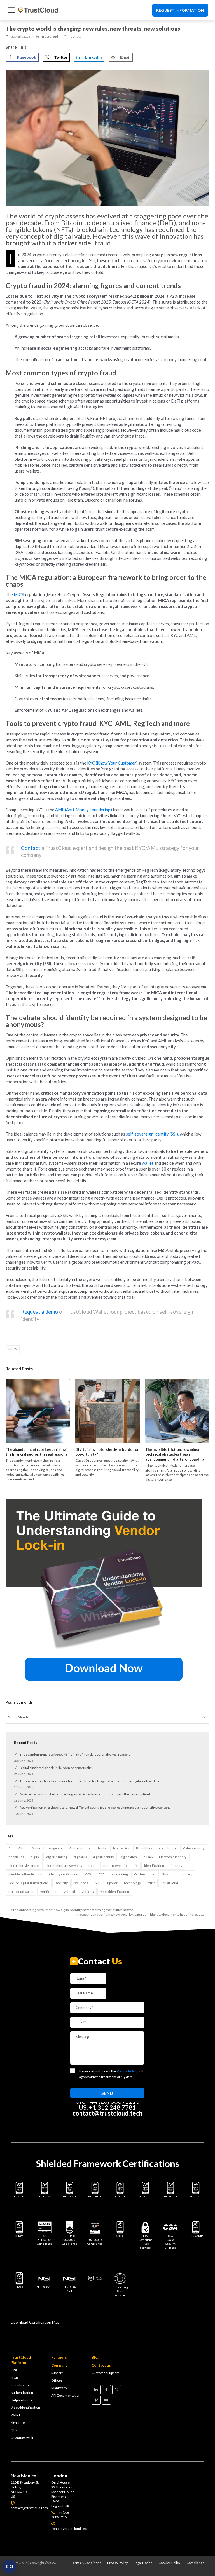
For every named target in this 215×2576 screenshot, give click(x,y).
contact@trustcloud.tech (107, 2113)
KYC (101, 1874)
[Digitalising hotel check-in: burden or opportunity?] (107, 1411)
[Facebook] (106, 2390)
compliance (168, 1848)
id (136, 1866)
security (62, 1883)
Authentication (80, 1848)
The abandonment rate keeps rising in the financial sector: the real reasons (38, 1452)
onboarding (119, 1874)
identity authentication (25, 1874)
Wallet (15, 2415)
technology (132, 1883)
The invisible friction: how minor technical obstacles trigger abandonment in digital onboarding (175, 1454)
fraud (93, 1866)
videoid (69, 1892)
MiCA (13, 1349)
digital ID (80, 1857)
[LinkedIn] (96, 2390)
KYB (88, 1874)
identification (154, 1866)
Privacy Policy (117, 2563)
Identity (75, 37)
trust (151, 1883)
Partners (59, 2357)
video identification (115, 1892)
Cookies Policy (169, 2563)
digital (35, 1857)
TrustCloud (170, 1883)
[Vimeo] (96, 2400)
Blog (96, 2357)
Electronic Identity (173, 1857)
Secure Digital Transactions (29, 1883)
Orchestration (145, 1874)
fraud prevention (116, 1866)
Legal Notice (143, 2563)
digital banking (57, 1857)
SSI (97, 1883)
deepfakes (16, 1857)
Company (59, 2365)
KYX (14, 2370)
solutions (81, 1883)
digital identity (103, 1857)
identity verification (64, 1874)
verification (49, 1892)
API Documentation (66, 2395)
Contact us (101, 2365)
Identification (21, 2385)
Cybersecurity (194, 1848)
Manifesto (59, 2388)
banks (102, 1848)
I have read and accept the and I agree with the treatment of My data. (111, 2074)
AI (10, 1848)
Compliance (195, 2563)
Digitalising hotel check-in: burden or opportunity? (56, 1768)
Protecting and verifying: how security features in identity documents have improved (139, 1915)
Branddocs (144, 1848)
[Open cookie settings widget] (10, 2566)
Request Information (180, 10)
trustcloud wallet (21, 1892)
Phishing (169, 1874)
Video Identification (25, 2407)
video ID (88, 1892)
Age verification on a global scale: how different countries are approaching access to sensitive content (95, 1807)
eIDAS (148, 1857)
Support (57, 2373)
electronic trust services (64, 1866)
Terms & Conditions (86, 2563)
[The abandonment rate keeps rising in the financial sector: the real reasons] (38, 1411)
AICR (14, 2378)
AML (22, 1848)
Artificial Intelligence (47, 1848)
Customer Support (105, 2373)
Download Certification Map (35, 2322)
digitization (129, 1857)
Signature (18, 2423)
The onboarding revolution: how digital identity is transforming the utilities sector (72, 1910)
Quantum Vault (22, 2438)
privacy (187, 1874)
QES (14, 2430)
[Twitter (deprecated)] (117, 2390)
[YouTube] (106, 2400)
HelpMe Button (22, 2400)
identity (177, 1866)
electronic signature (24, 1866)
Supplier (112, 1883)
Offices (57, 2380)
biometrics (121, 1848)
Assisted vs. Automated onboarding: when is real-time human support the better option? (85, 1794)
